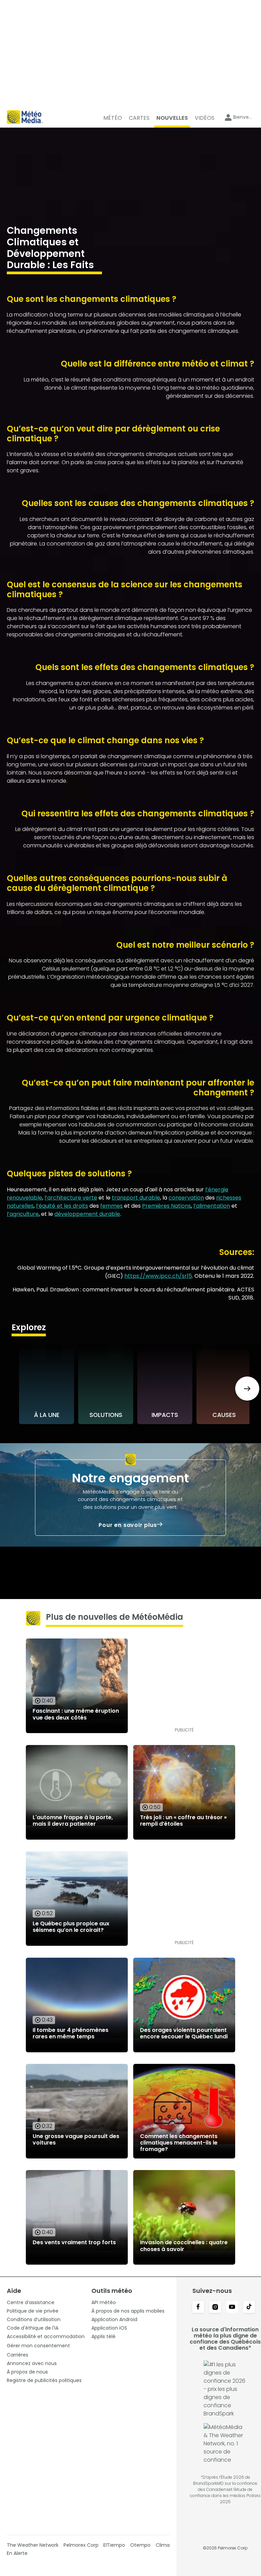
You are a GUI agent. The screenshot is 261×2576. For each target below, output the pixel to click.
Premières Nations (167, 1206)
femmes (111, 1206)
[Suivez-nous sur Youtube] (232, 2308)
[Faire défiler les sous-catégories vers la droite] (247, 1389)
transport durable (136, 1198)
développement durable (87, 1214)
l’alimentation (212, 1206)
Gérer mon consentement (38, 2346)
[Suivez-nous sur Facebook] (198, 2308)
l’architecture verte (71, 1198)
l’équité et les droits (62, 1206)
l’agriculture (23, 1214)
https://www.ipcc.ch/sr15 (158, 1276)
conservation (186, 1198)
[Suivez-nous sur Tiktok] (249, 2308)
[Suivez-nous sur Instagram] (215, 2308)
